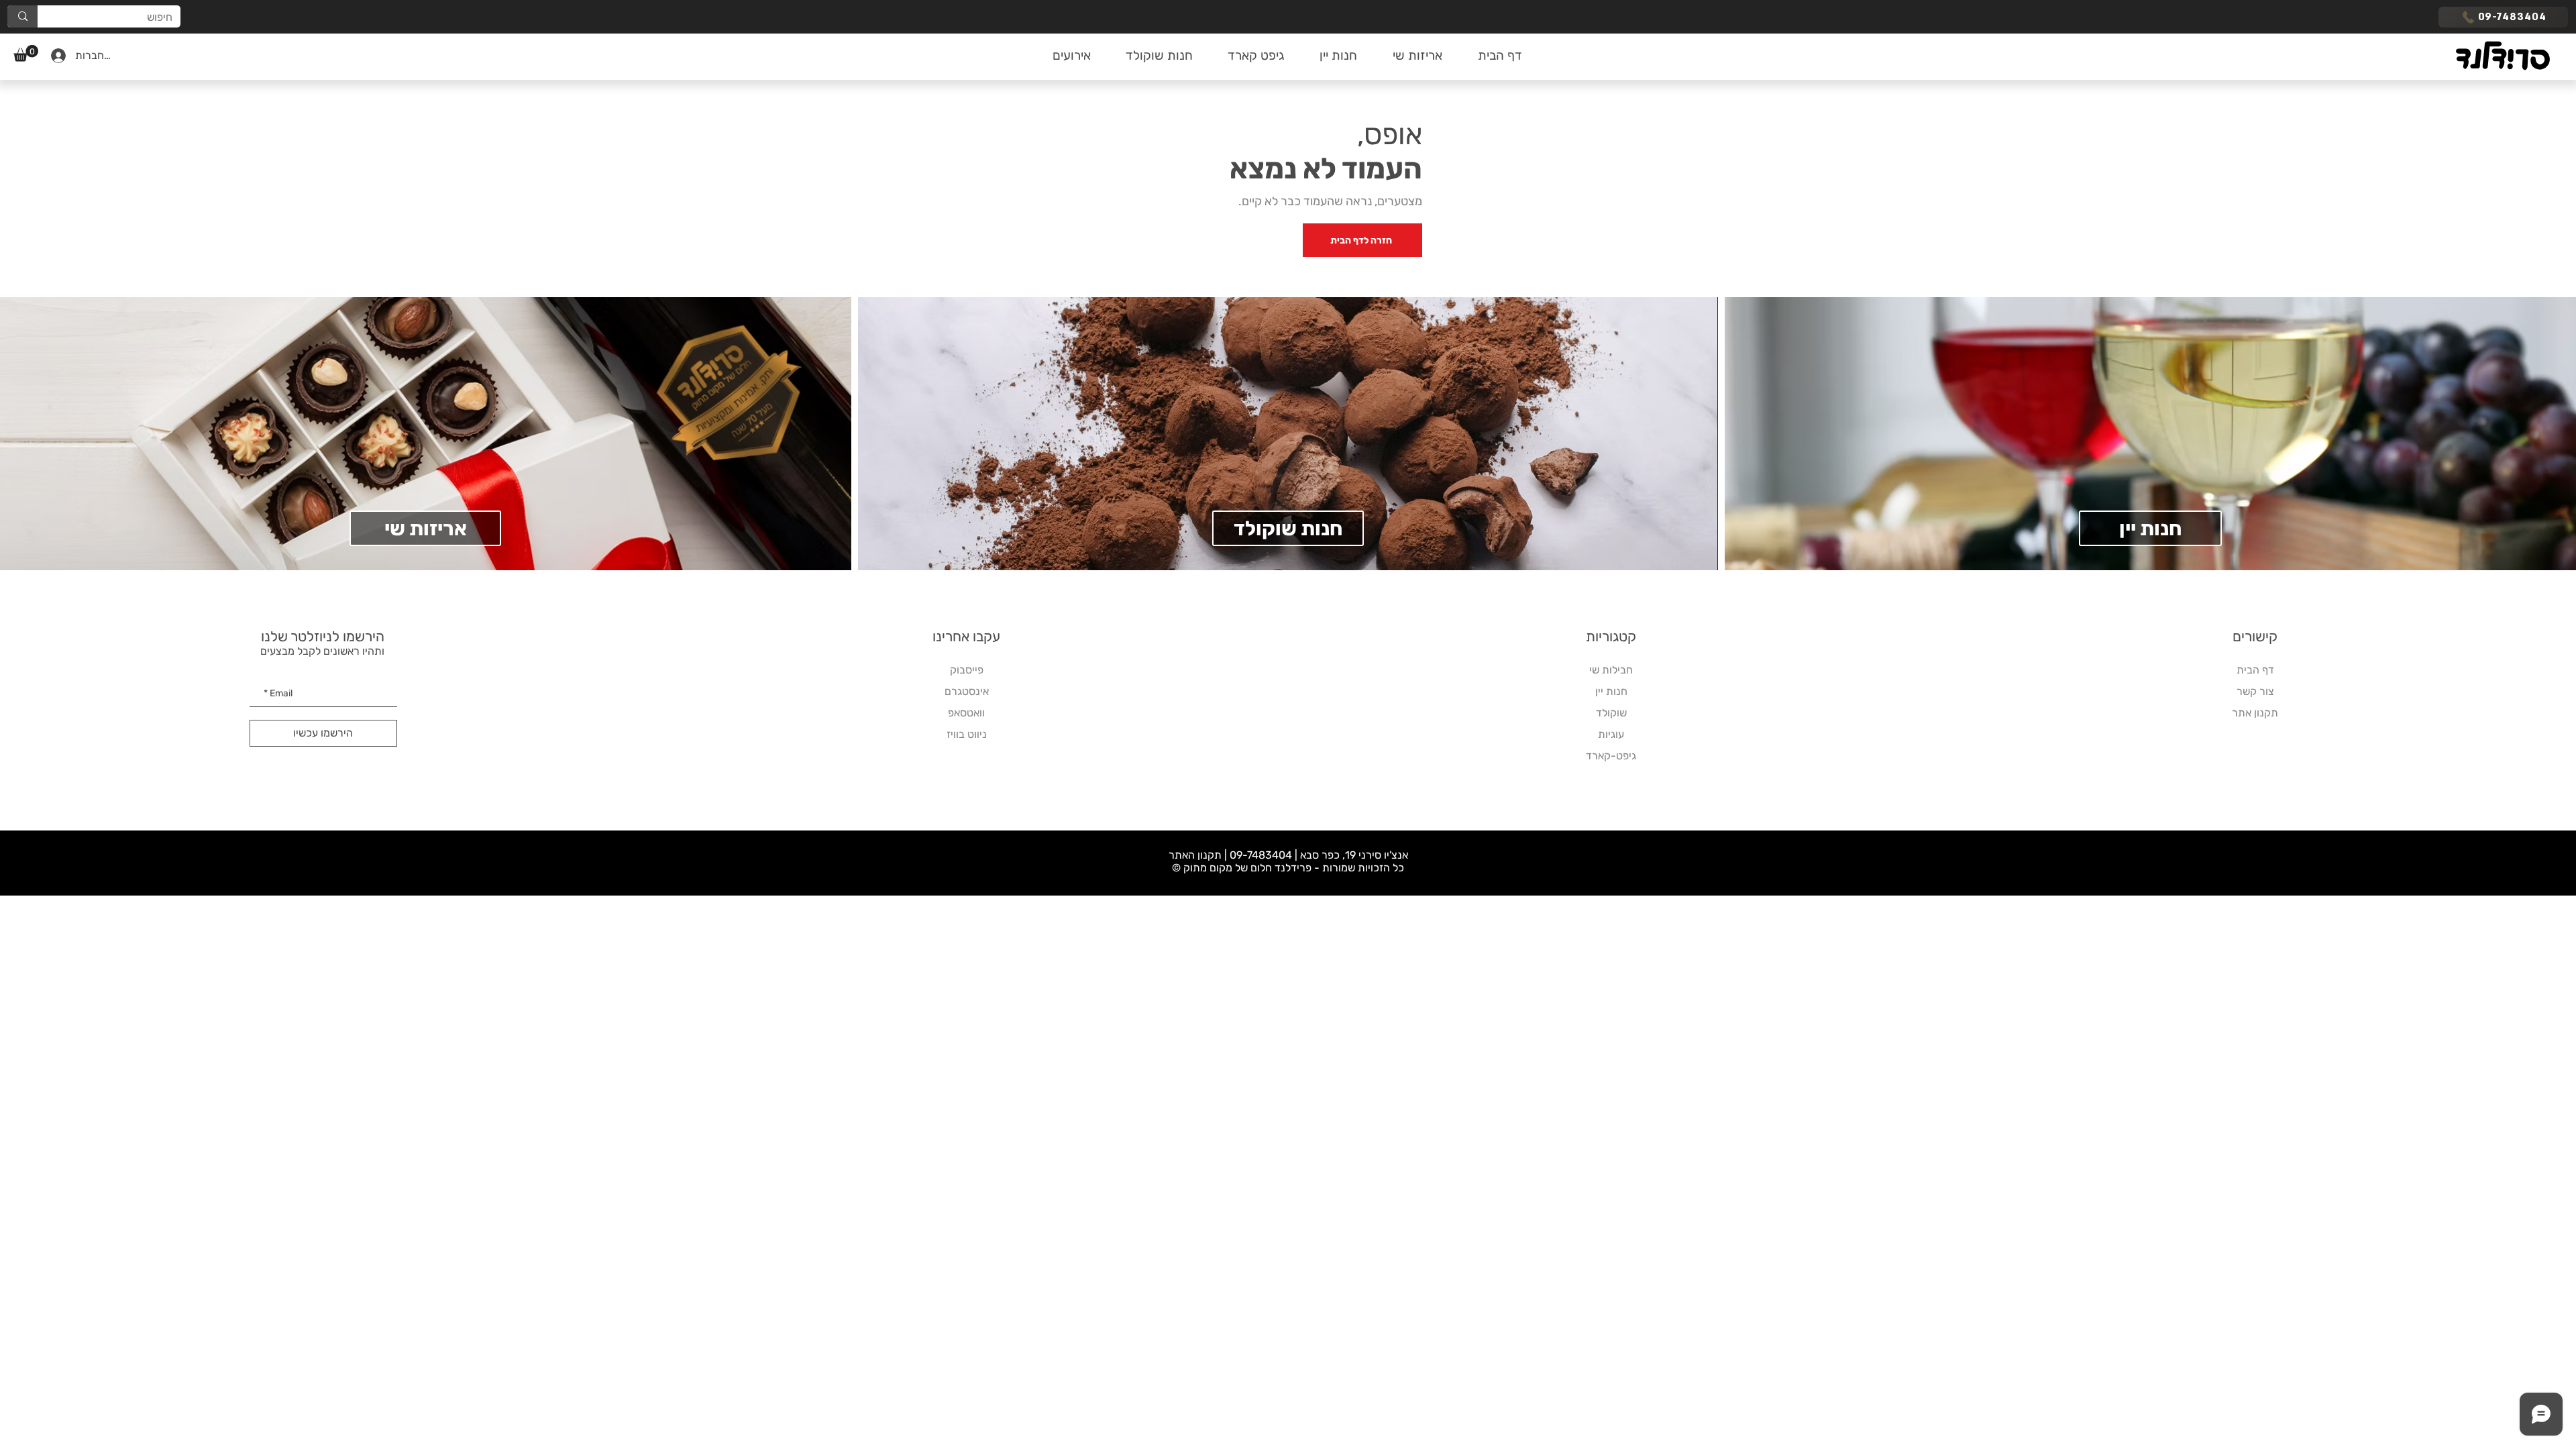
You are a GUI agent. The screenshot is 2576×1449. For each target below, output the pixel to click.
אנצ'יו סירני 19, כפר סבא (1354, 855)
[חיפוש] (22, 16)
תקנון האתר (1195, 855)
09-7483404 (1261, 855)
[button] (26, 53)
